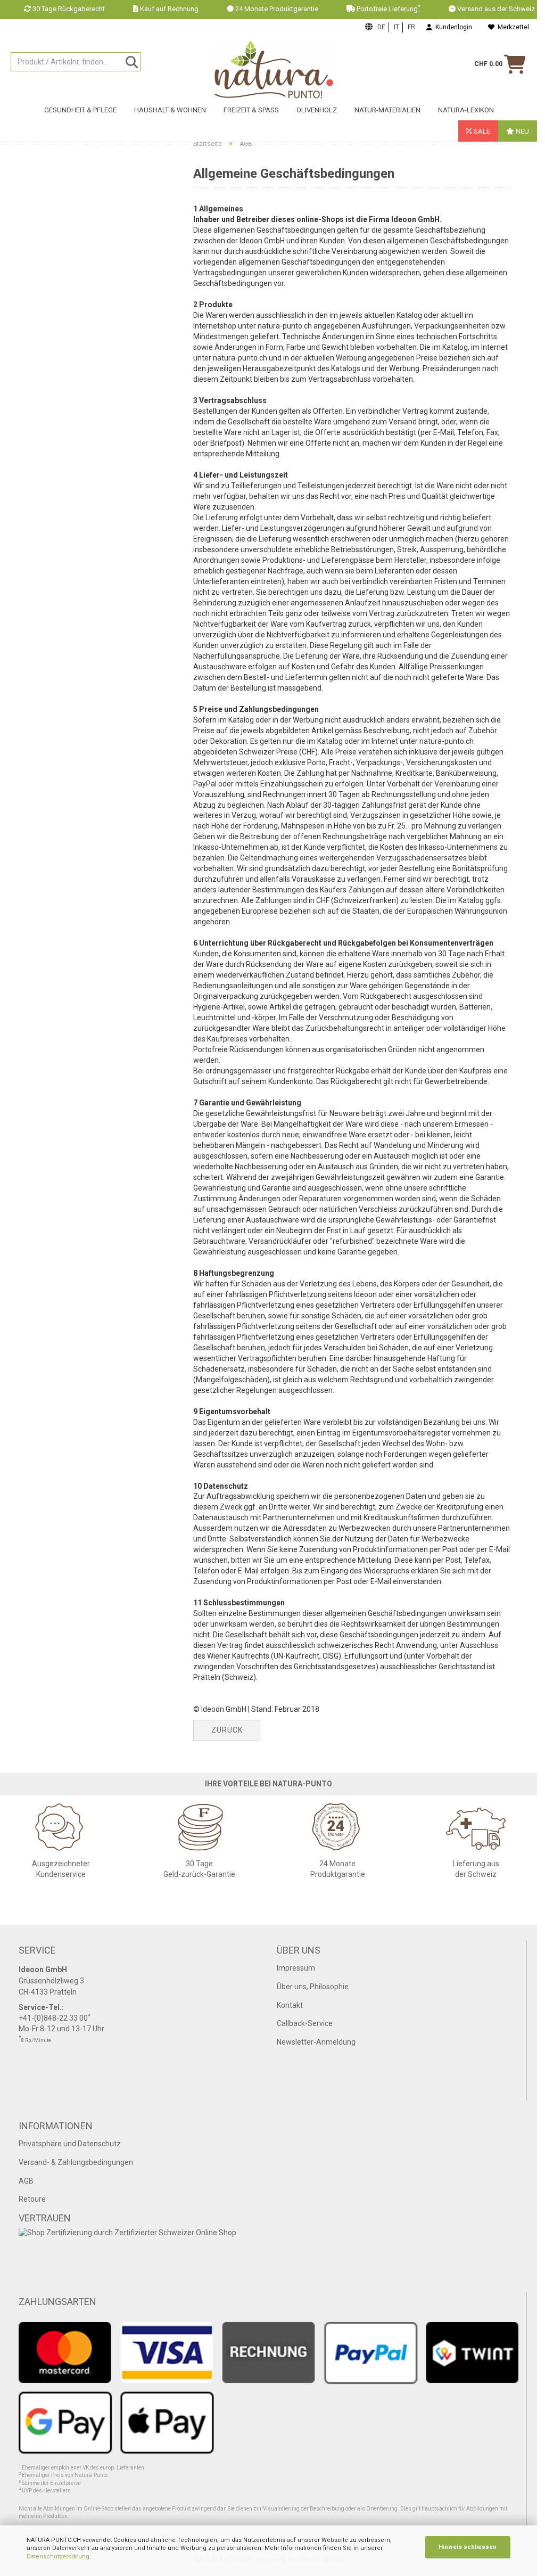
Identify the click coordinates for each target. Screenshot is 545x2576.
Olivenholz (317, 110)
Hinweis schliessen (468, 2547)
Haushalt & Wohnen (170, 110)
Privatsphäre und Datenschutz (70, 2144)
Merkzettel (512, 27)
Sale (481, 131)
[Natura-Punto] (274, 70)
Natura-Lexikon (466, 110)
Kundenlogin (452, 27)
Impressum (296, 1968)
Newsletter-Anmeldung (316, 2042)
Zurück (227, 1730)
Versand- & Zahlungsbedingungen (76, 2162)
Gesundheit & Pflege (80, 110)
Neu (522, 131)
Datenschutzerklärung (58, 2557)
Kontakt (290, 2005)
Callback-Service (305, 2023)
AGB (26, 2181)
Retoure (32, 2199)
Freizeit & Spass (251, 110)
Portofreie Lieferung (389, 9)
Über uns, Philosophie (313, 1987)
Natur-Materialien (387, 110)
